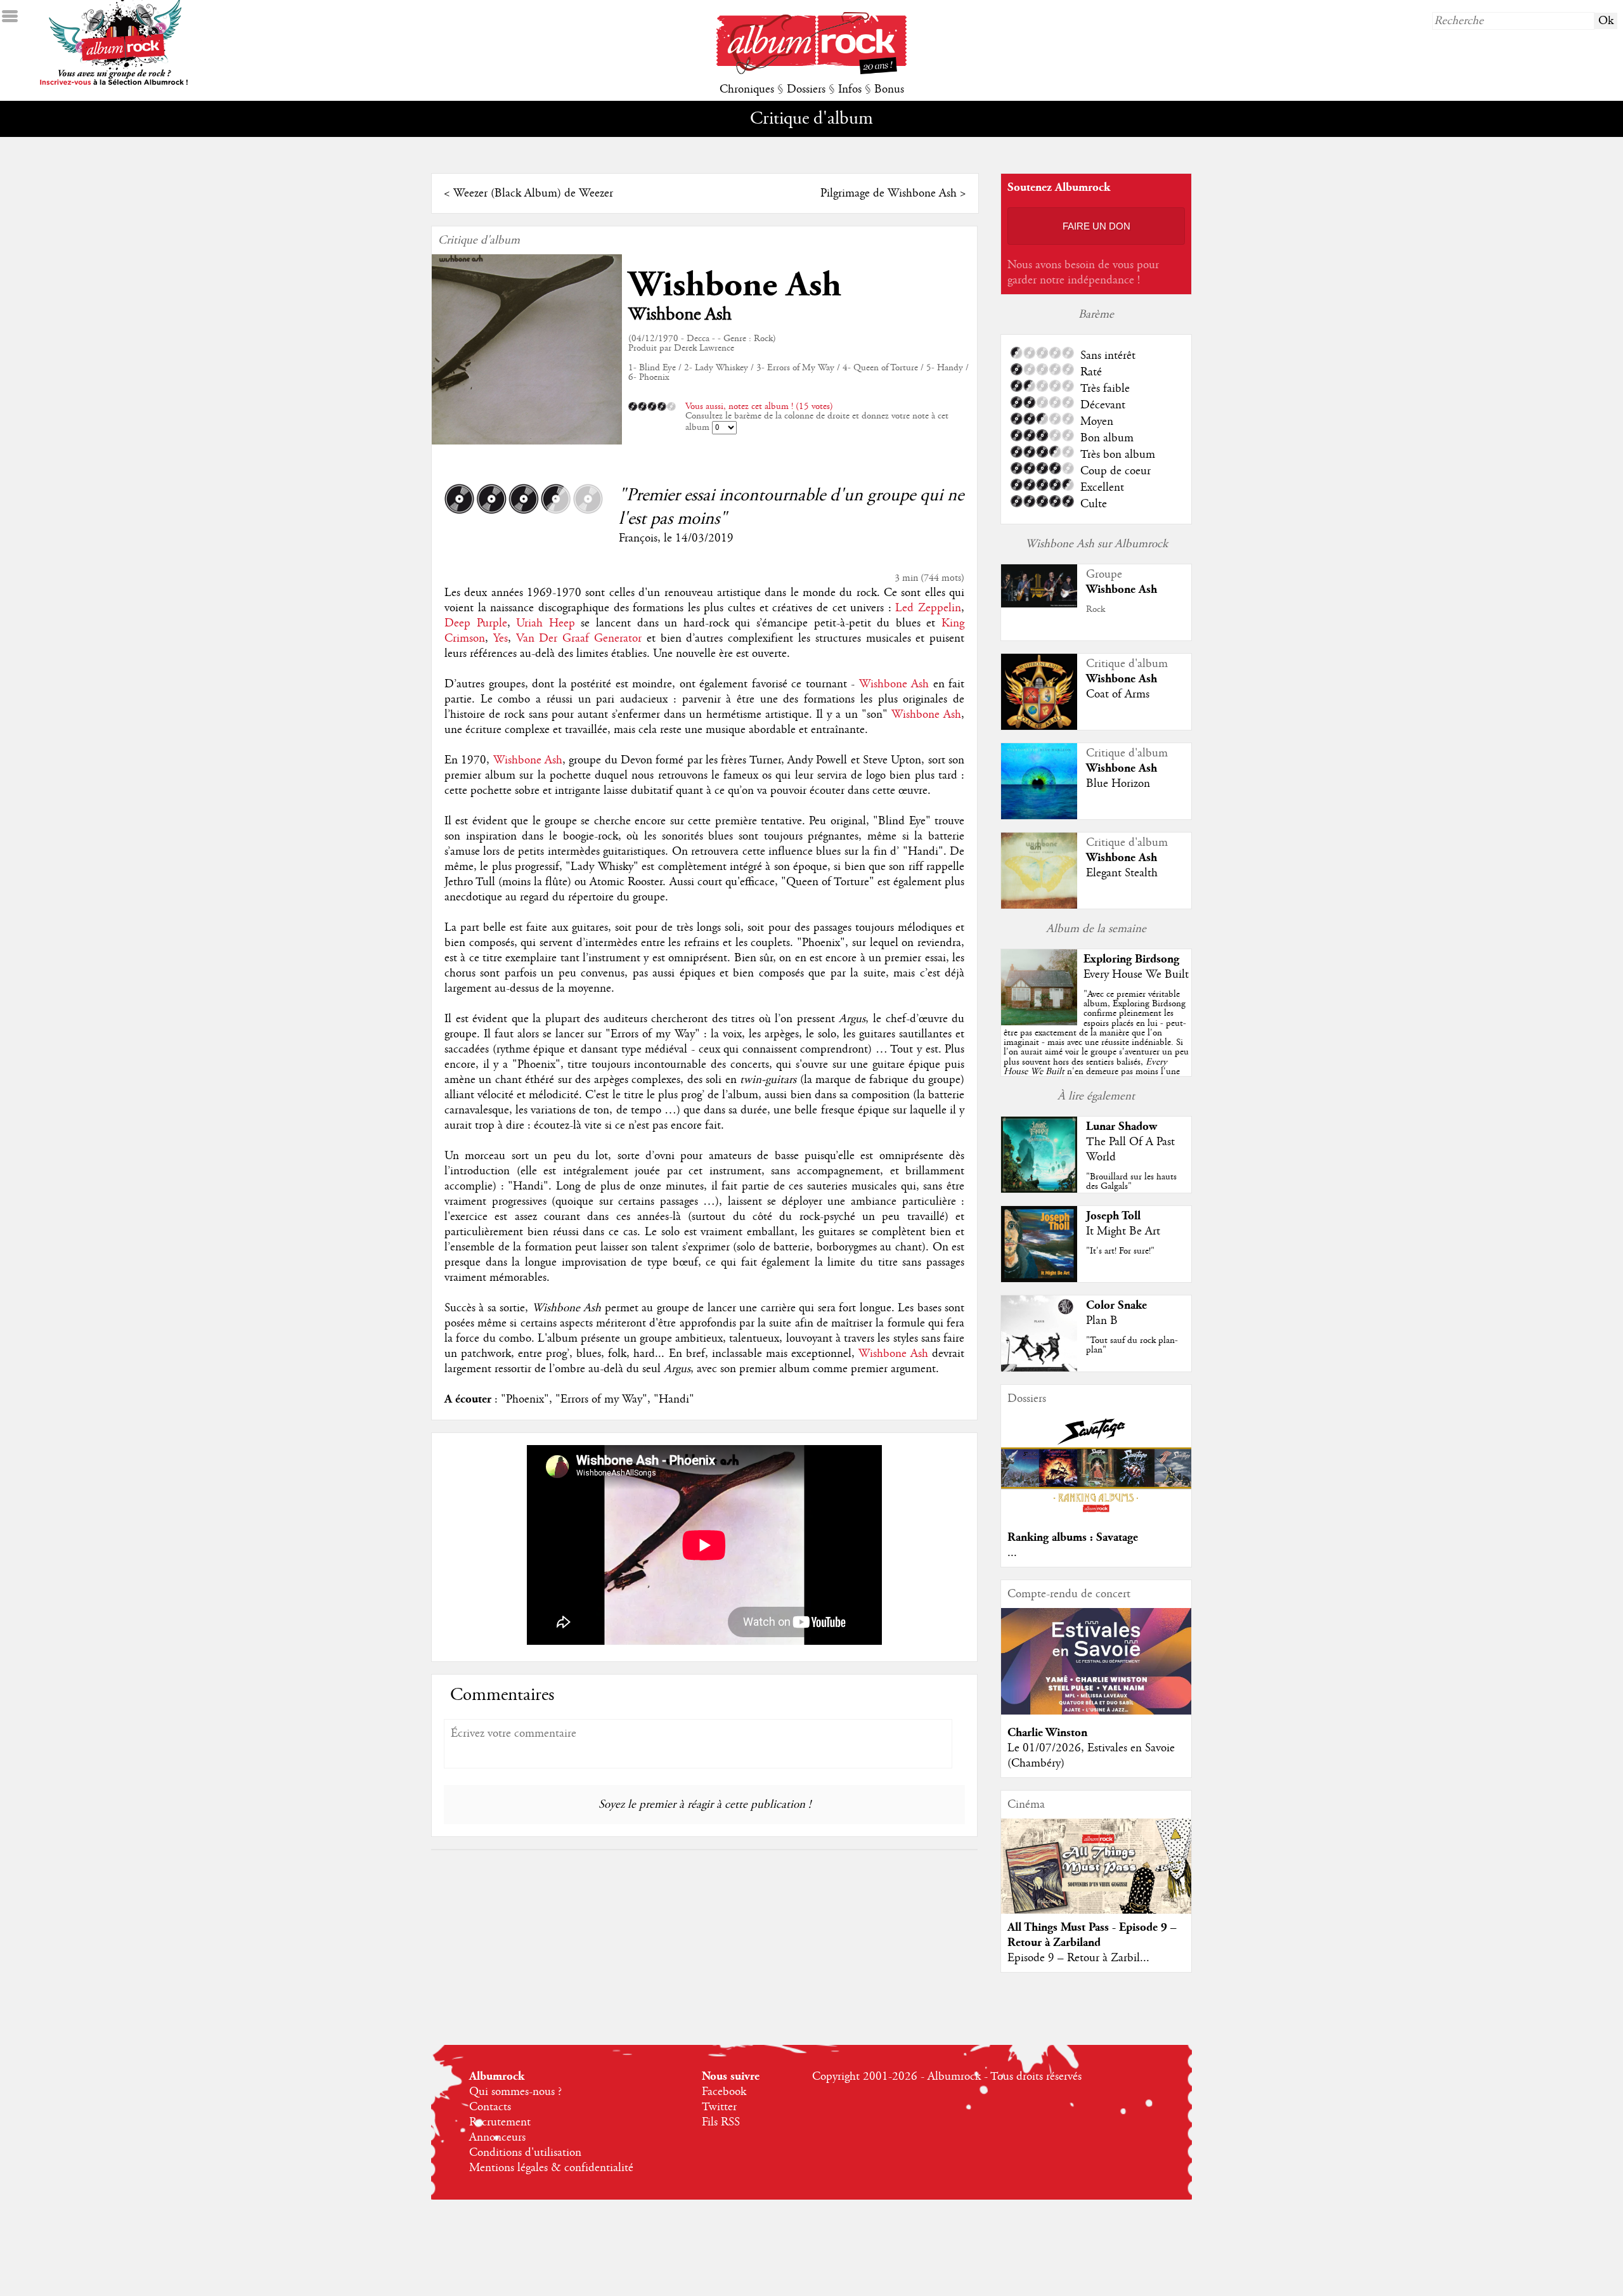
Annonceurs (497, 2137)
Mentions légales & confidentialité (551, 2168)
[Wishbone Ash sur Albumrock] (1039, 604)
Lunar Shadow (1122, 1126)
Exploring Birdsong (1131, 959)
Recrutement (500, 2122)
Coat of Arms (1118, 694)
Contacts (490, 2107)
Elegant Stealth (1122, 873)
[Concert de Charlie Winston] (1096, 1711)
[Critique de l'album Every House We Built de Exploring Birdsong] (1039, 1022)
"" (1096, 1047)
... (1012, 1553)
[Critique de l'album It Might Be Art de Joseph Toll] (1039, 1279)
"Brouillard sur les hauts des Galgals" (1131, 1182)
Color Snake (1116, 1305)
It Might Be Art (1123, 1231)
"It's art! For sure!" (1120, 1251)
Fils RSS (721, 2122)
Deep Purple (476, 623)
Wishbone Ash (735, 285)
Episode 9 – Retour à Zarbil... (1078, 1958)
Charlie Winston (1047, 1733)
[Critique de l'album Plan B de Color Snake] (1039, 1368)
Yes (501, 639)
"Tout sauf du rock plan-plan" (1132, 1345)
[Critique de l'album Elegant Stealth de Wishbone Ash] (1039, 906)
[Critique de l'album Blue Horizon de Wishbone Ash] (1039, 816)
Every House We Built (1136, 975)
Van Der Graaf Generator (579, 639)
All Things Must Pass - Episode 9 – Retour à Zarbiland (1092, 1935)
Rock (1096, 609)
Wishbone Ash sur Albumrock (1096, 544)
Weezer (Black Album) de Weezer (533, 193)
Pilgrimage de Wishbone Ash (889, 193)
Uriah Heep (546, 623)
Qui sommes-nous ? (515, 2092)
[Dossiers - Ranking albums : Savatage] (1096, 1516)
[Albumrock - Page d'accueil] (811, 71)
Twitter (719, 2107)
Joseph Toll (1113, 1216)
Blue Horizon (1118, 784)
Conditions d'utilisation (525, 2153)
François (638, 538)
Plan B (1102, 1321)
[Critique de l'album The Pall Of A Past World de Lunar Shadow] (1039, 1190)
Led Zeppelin (928, 608)
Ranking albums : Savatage (1073, 1537)
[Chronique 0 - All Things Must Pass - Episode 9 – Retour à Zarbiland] (1096, 1877)
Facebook (724, 2092)
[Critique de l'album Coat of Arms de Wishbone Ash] (1039, 727)
